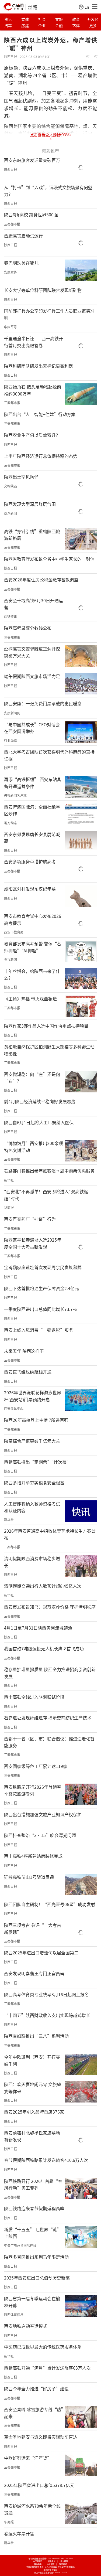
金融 (59, 25)
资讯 (8, 19)
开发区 (93, 19)
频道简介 (51, 2561)
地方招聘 (51, 2564)
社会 (42, 19)
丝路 (33, 7)
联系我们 (63, 2564)
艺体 (76, 25)
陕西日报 (11, 57)
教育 (76, 19)
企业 (42, 25)
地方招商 (64, 2561)
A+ (88, 57)
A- (96, 57)
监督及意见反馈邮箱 (66, 2567)
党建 (25, 19)
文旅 (59, 19)
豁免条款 (38, 2564)
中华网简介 (38, 2561)
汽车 (8, 25)
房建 (25, 25)
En (87, 7)
